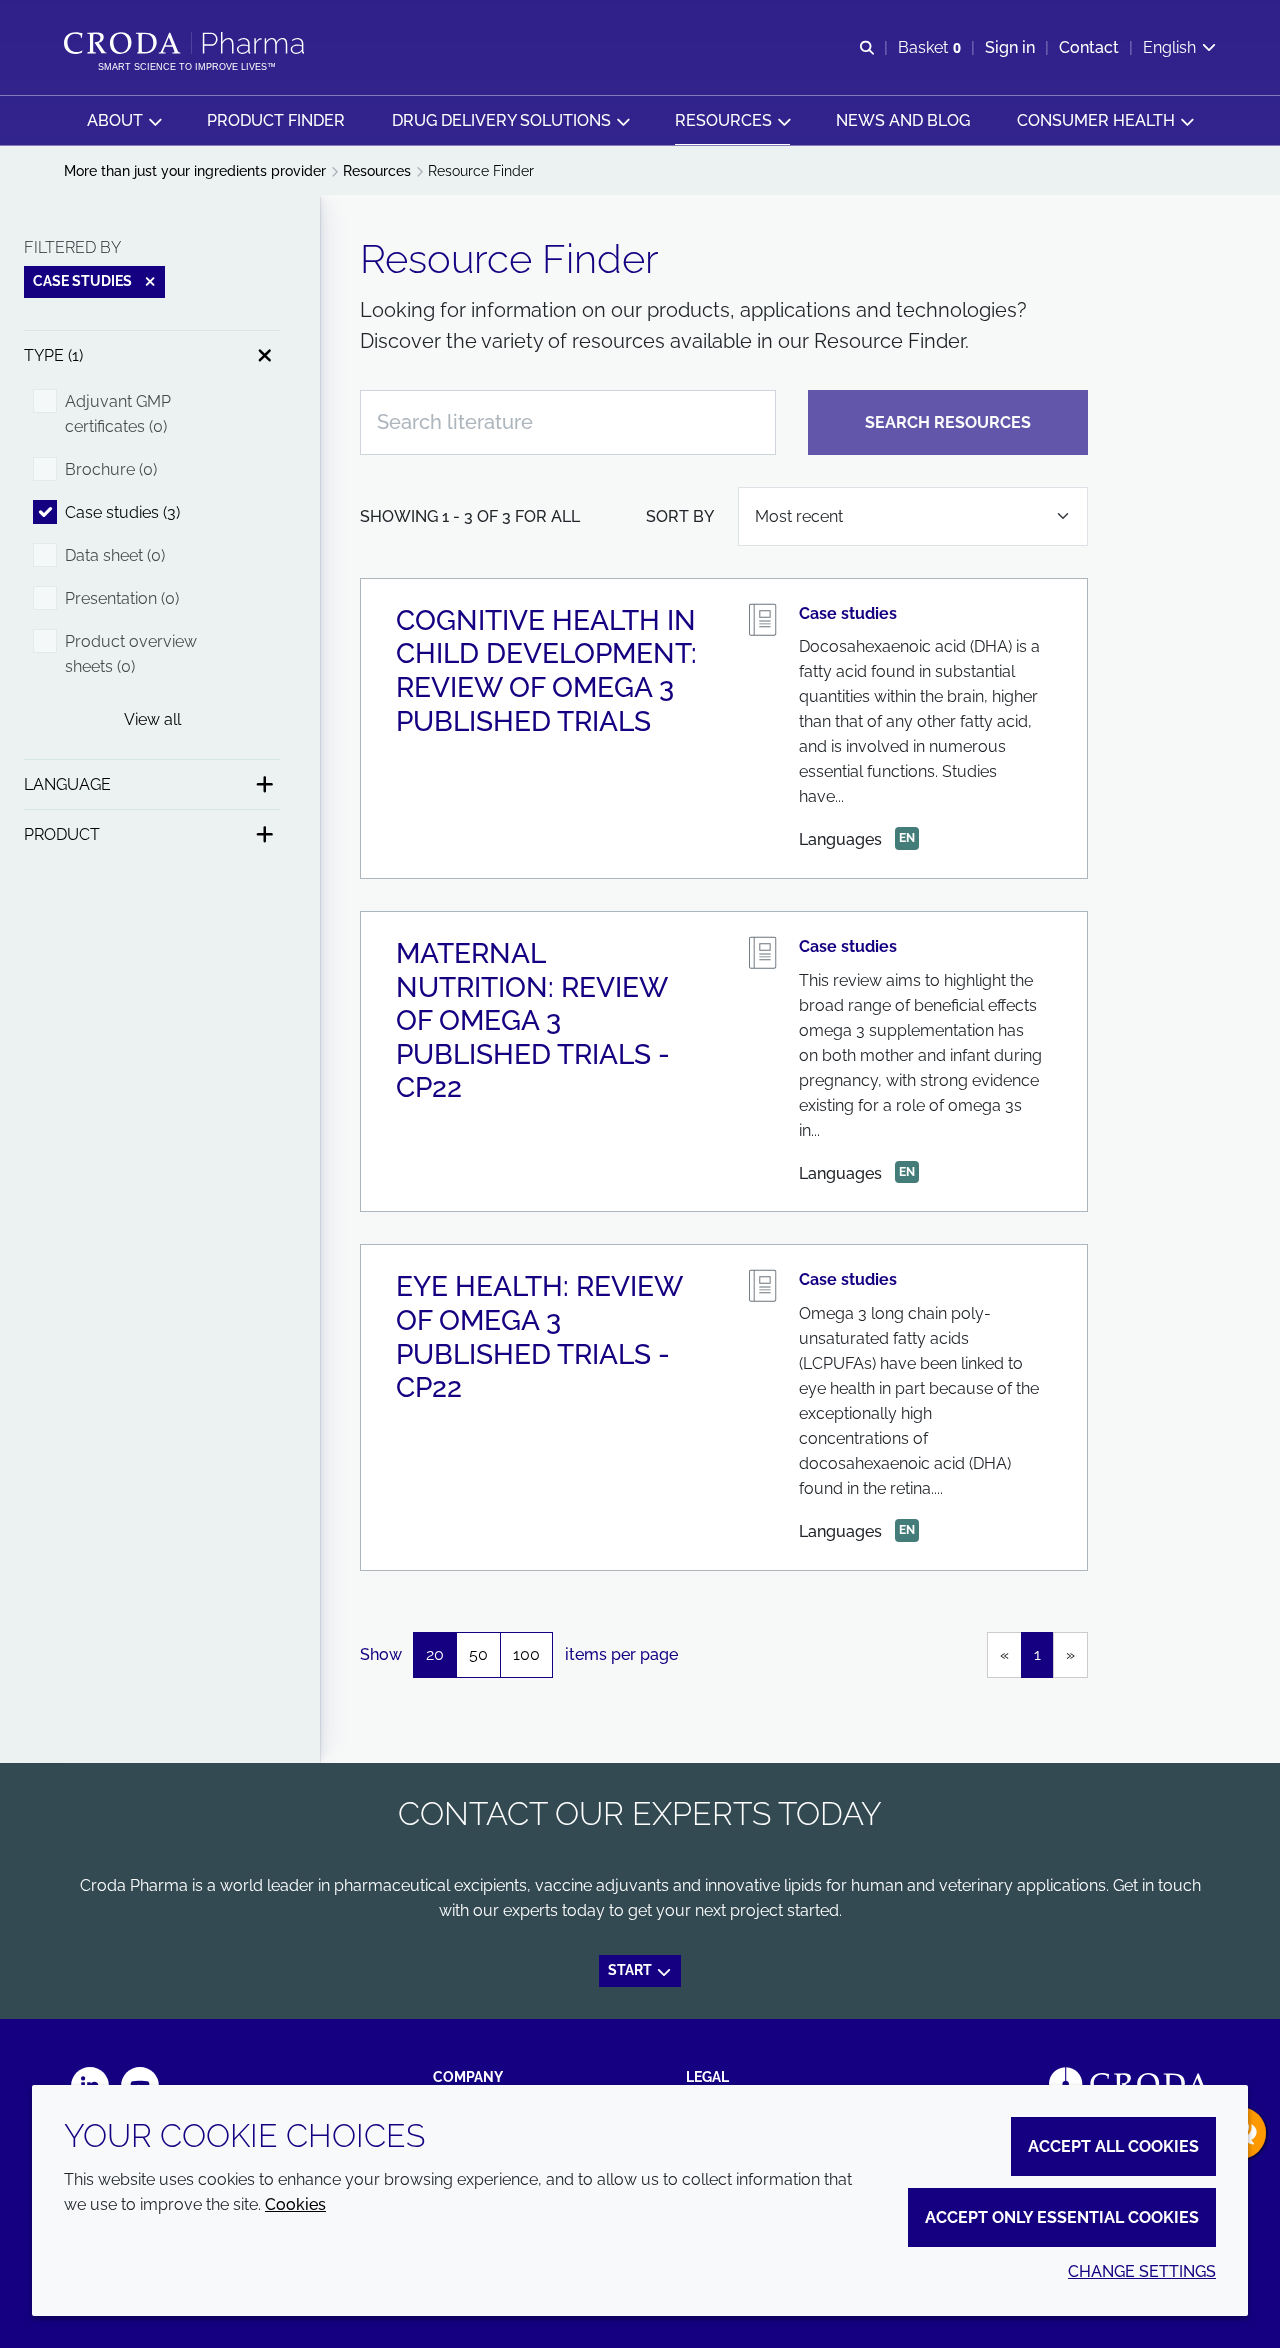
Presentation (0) (122, 598)
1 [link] (1037, 1654)
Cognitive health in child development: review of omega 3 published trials (546, 671)
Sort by (680, 516)
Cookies (295, 2204)
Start (631, 1970)
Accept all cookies (1113, 2146)
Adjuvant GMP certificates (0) (118, 414)
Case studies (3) (122, 512)
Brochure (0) (111, 469)
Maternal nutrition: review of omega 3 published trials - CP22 (533, 1020)
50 (478, 1654)
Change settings (1142, 2271)
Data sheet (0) (115, 555)
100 (526, 1654)
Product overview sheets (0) (131, 654)
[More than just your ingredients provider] (186, 43)
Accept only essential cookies (1062, 2217)
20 (435, 1654)
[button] (124, 120)
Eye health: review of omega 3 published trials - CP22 (539, 1337)
